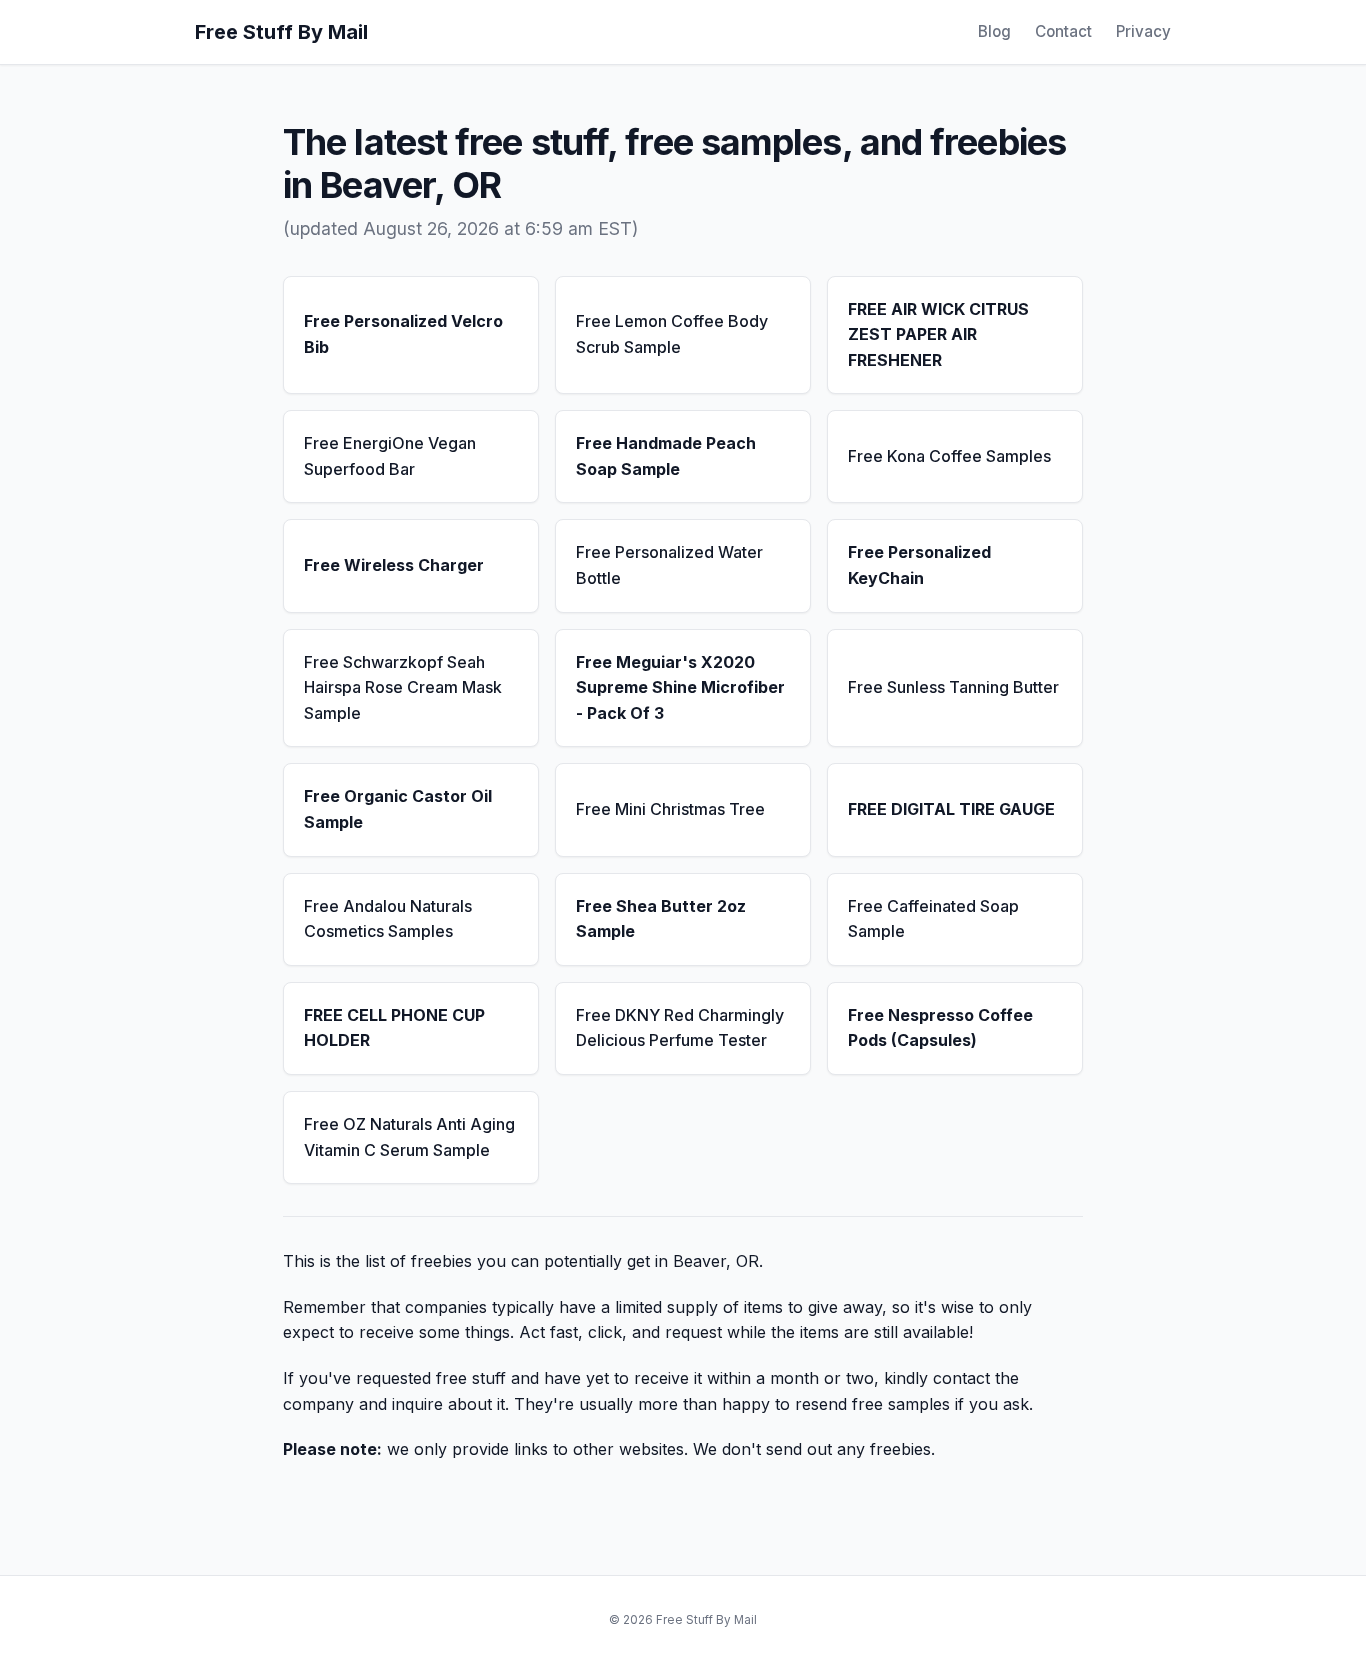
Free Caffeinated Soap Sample (933, 919)
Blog (994, 31)
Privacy (1143, 31)
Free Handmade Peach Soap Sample (666, 456)
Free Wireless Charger (394, 565)
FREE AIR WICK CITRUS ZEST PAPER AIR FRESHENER (938, 334)
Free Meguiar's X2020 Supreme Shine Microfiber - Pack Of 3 (680, 687)
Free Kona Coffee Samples (949, 456)
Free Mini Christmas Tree (670, 809)
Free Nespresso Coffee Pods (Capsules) (940, 1028)
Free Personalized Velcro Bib (403, 334)
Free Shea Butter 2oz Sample (661, 919)
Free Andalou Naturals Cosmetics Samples (388, 919)
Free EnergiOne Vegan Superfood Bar (390, 456)
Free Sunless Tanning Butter (953, 687)
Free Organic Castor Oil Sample (398, 809)
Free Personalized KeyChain (919, 565)
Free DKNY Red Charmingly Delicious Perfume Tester (680, 1028)
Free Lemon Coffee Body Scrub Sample (672, 334)
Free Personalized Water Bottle (669, 565)
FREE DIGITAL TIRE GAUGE (951, 809)
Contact (1063, 31)
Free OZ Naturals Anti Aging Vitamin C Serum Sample (409, 1137)
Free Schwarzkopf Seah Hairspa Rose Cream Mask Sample (403, 687)
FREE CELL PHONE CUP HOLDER (394, 1028)
